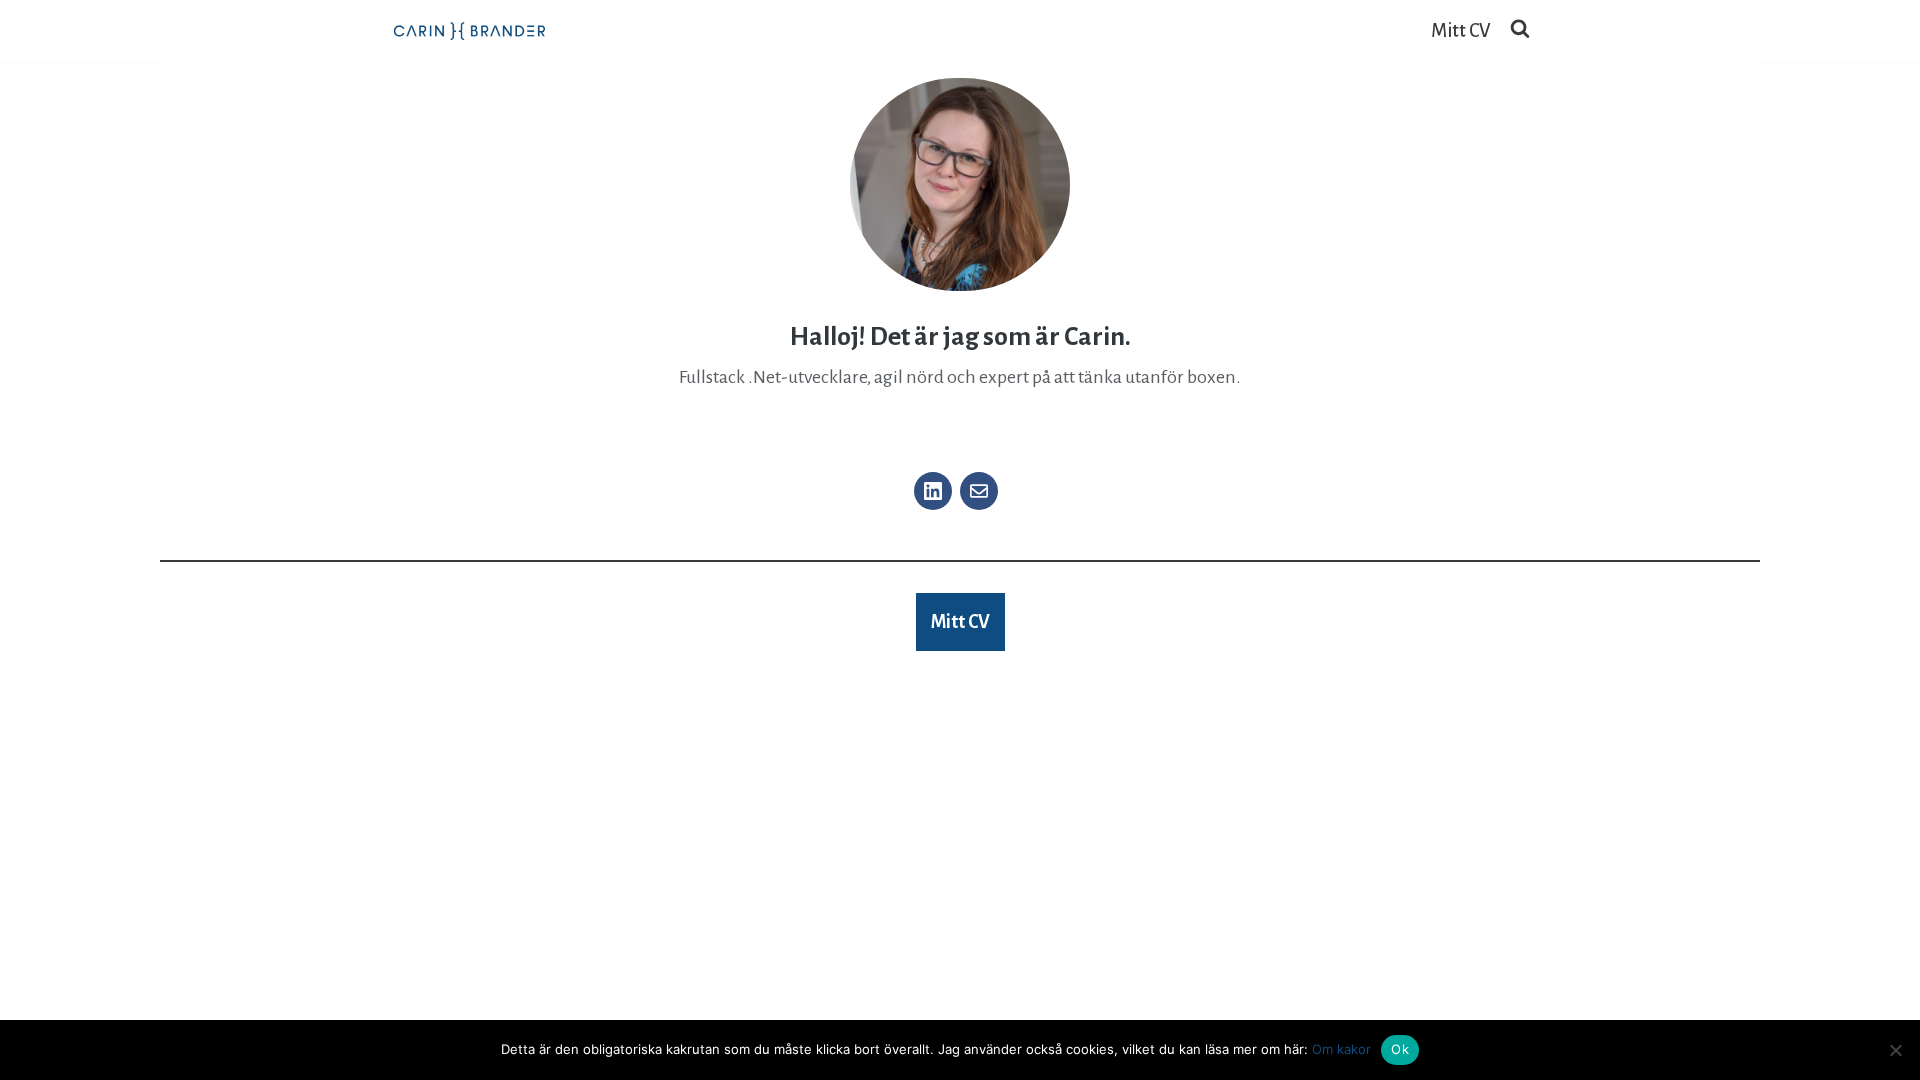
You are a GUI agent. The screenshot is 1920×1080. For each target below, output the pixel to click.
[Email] (979, 491)
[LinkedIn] (933, 491)
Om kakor (1341, 1049)
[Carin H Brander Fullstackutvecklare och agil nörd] (470, 31)
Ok (1400, 1049)
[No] (1895, 1050)
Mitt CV (1460, 31)
